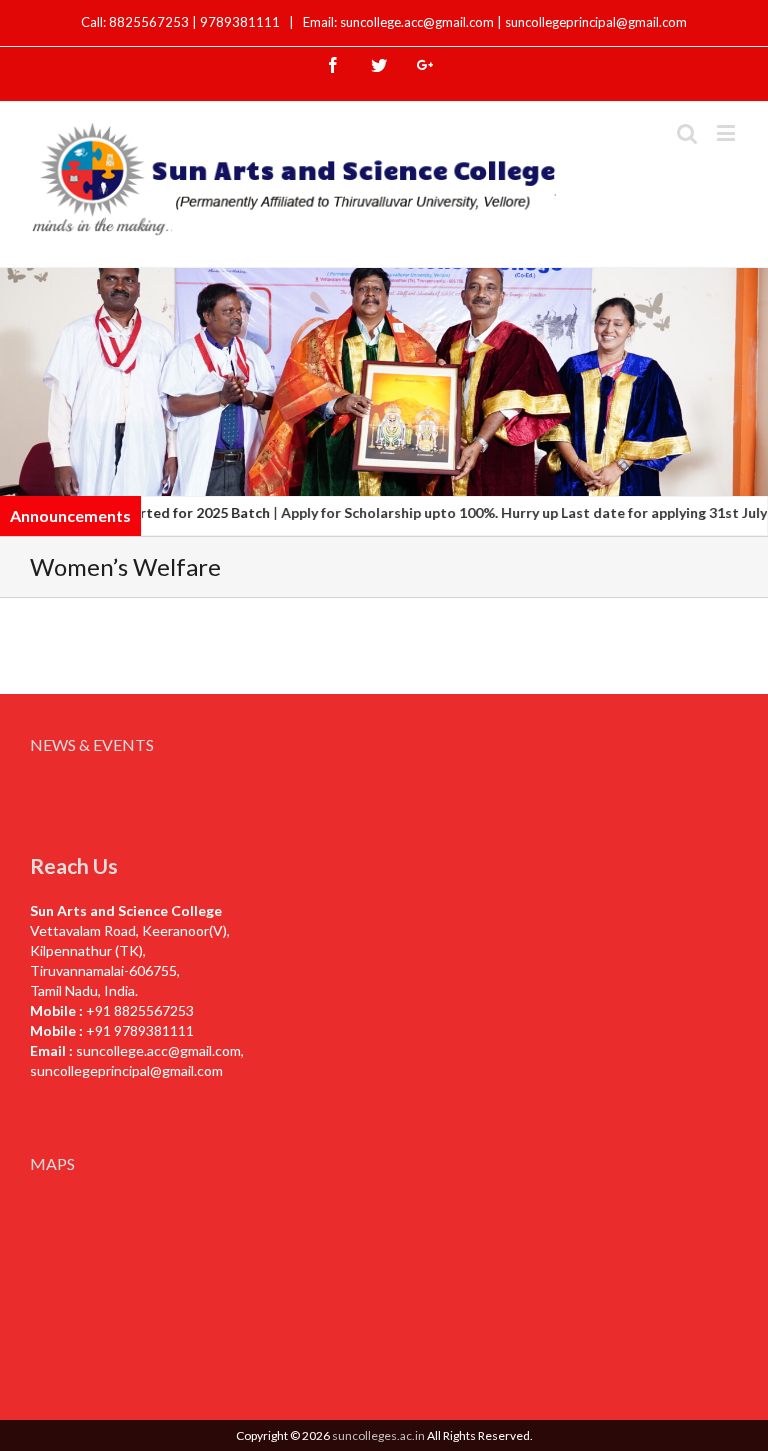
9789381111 (241, 22)
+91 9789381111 (140, 1030)
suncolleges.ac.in (378, 1435)
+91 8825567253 (140, 1010)
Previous (25, 377)
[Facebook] (333, 65)
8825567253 (150, 22)
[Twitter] (379, 65)
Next (743, 377)
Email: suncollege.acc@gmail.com (398, 22)
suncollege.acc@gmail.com (158, 1050)
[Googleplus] (425, 65)
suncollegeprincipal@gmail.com (596, 22)
